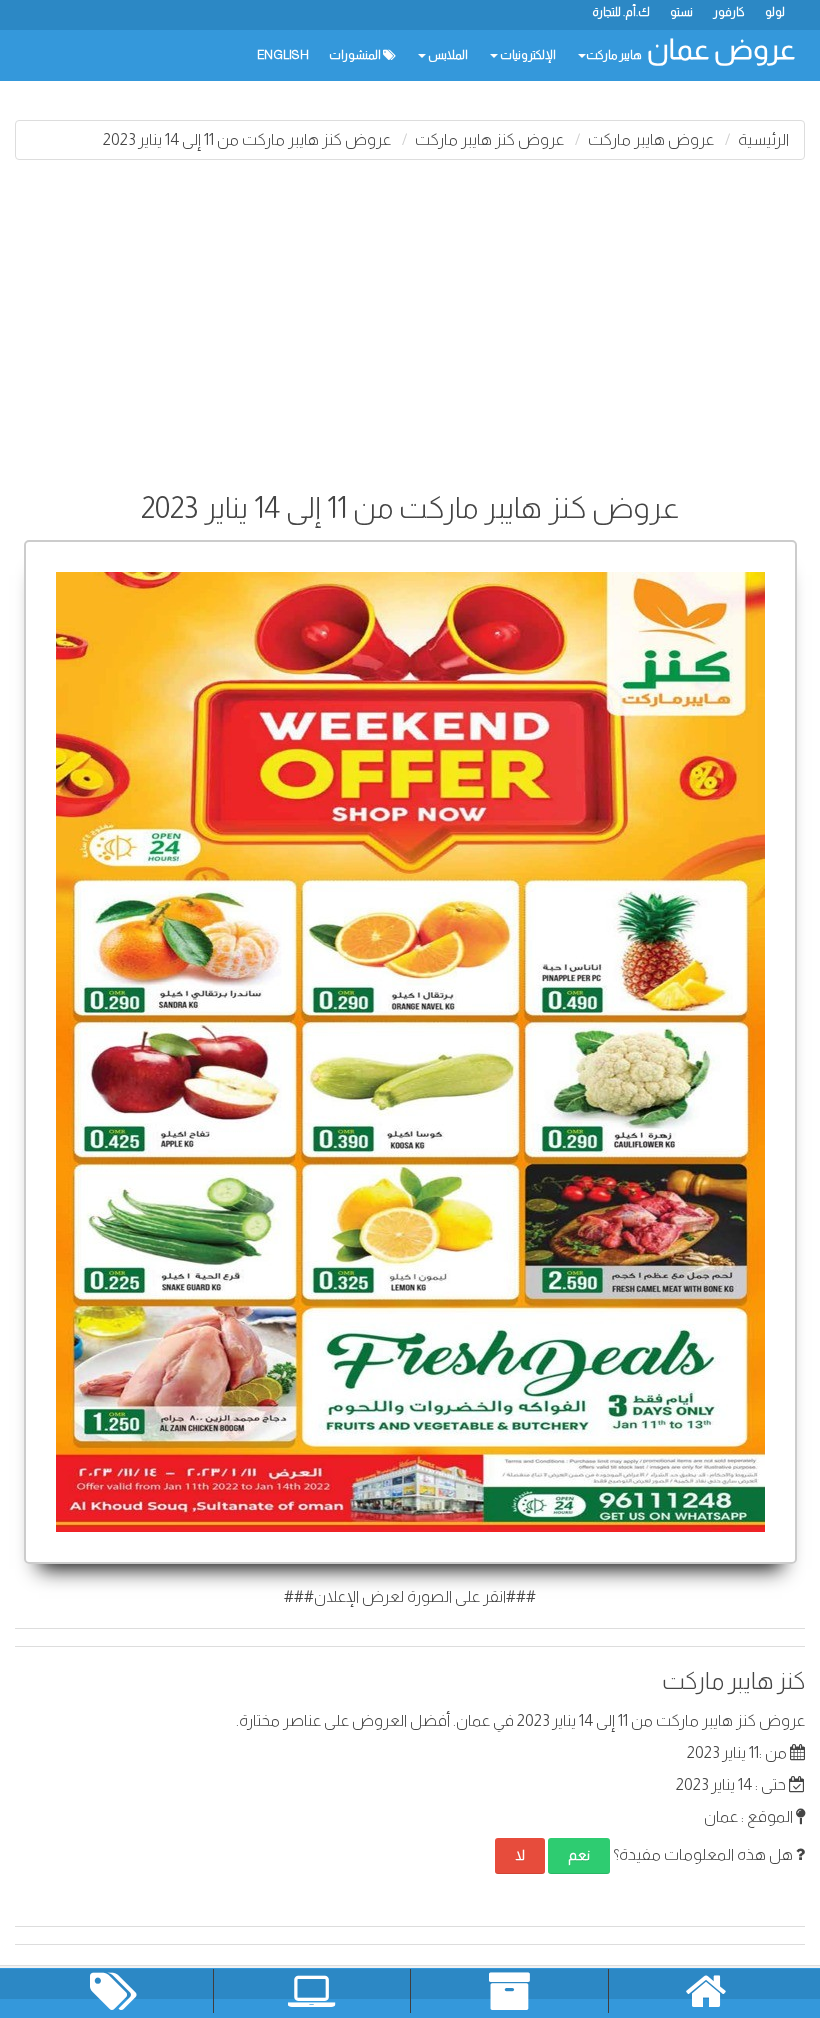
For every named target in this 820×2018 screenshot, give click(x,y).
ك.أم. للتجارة (621, 12)
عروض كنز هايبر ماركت (489, 139)
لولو (775, 12)
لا (520, 1855)
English (283, 55)
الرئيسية (763, 139)
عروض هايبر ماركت (651, 139)
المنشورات (356, 55)
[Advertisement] (410, 320)
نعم (579, 1855)
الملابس (447, 55)
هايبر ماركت (614, 55)
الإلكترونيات (527, 55)
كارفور (729, 12)
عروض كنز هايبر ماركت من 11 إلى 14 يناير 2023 (247, 139)
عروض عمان (721, 49)
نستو (681, 12)
